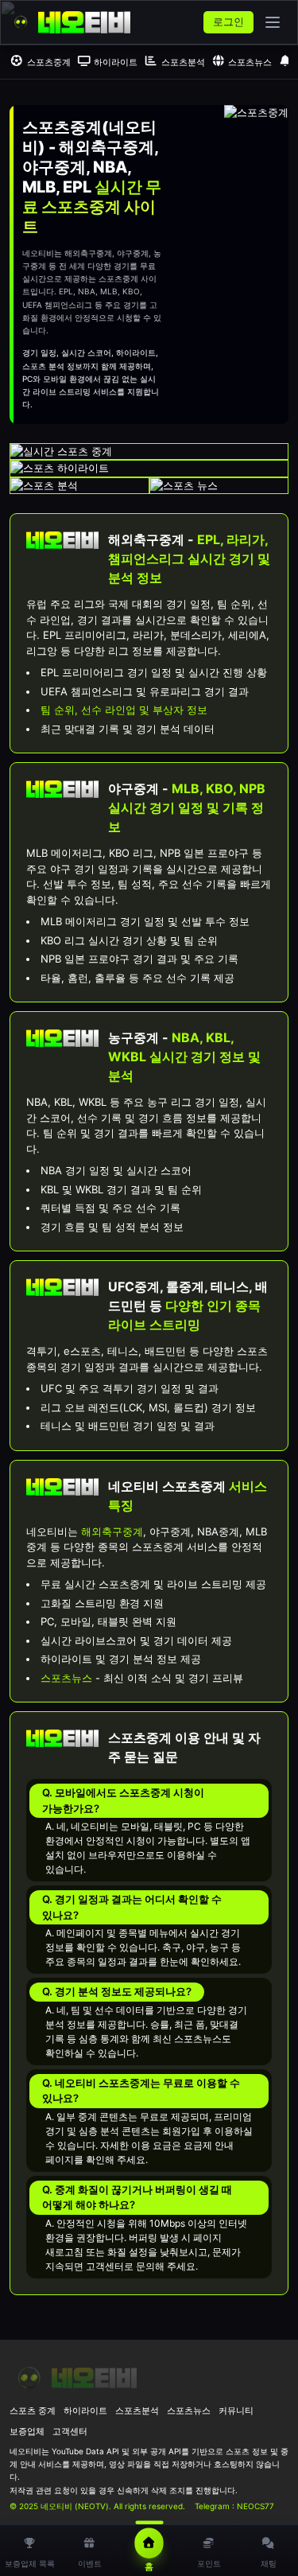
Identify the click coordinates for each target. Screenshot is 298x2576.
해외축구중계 (112, 1531)
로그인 (228, 21)
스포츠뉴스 (250, 62)
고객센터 (70, 2431)
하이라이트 (116, 62)
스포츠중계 (49, 62)
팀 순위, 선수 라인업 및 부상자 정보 (124, 710)
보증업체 (27, 2431)
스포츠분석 (183, 62)
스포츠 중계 (33, 2411)
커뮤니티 (236, 2411)
